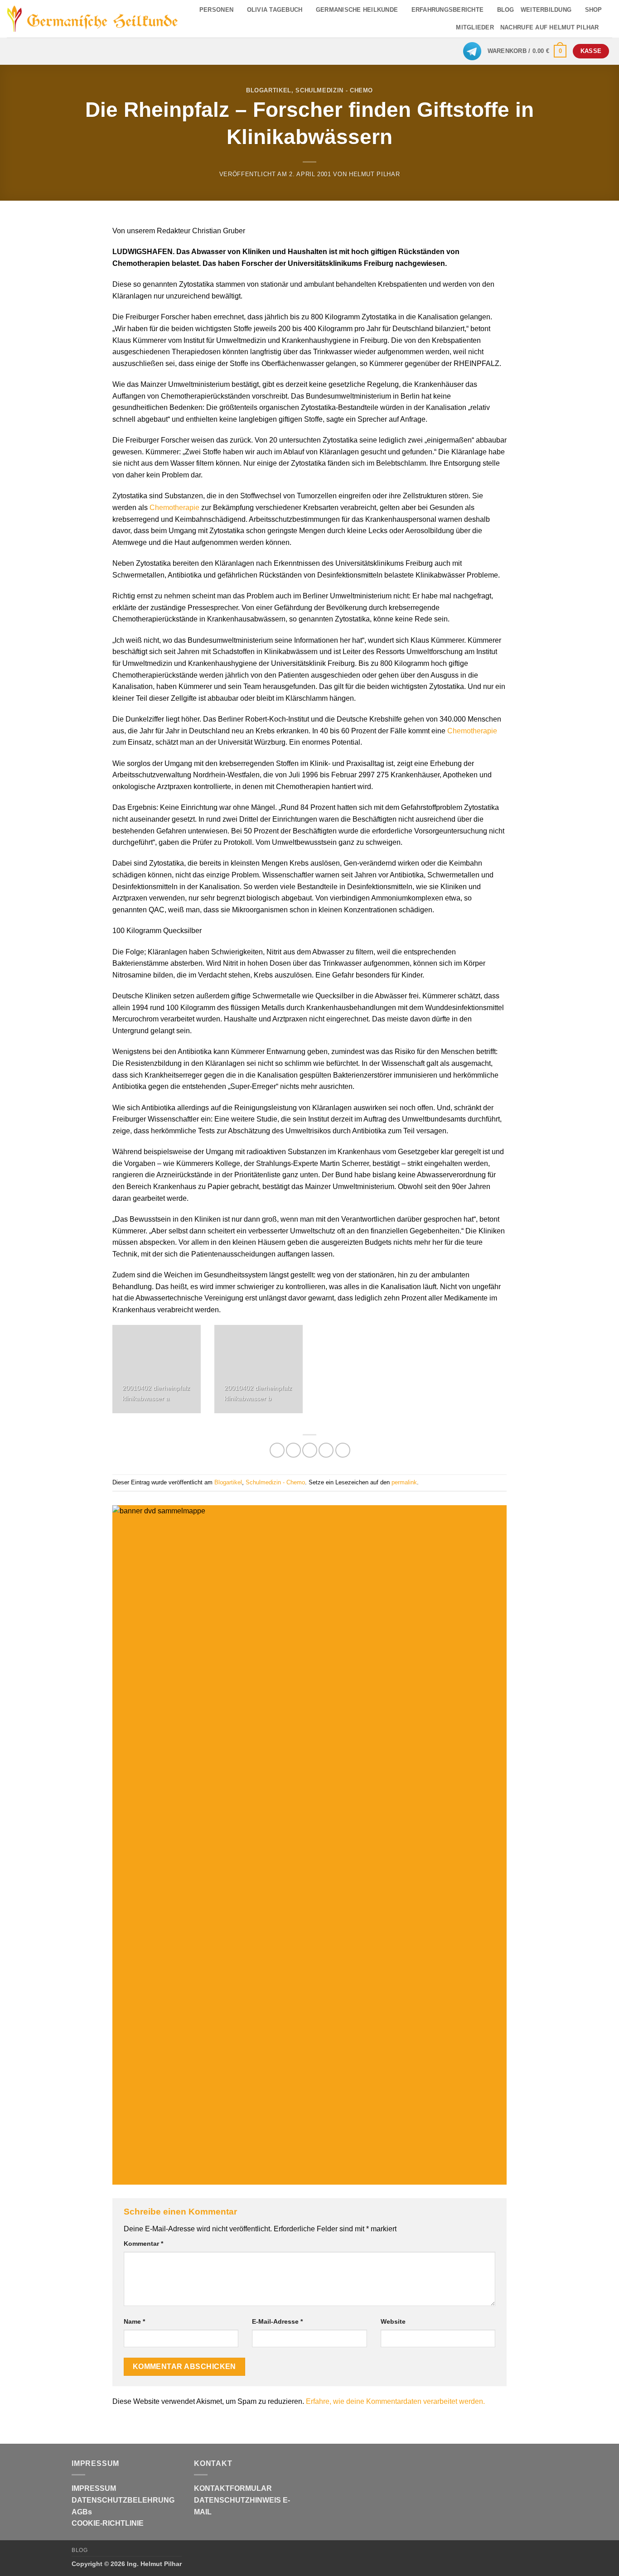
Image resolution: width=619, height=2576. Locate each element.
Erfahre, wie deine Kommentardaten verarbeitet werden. (395, 2401)
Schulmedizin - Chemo (334, 90)
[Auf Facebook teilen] (277, 1450)
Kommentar (143, 2244)
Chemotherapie (174, 508)
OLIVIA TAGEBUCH (275, 10)
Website (393, 2321)
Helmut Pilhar (374, 174)
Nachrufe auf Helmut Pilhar (550, 27)
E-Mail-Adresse (277, 2321)
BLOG (506, 10)
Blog (80, 2550)
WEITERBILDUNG (546, 10)
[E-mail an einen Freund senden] (310, 1450)
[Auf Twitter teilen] (293, 1450)
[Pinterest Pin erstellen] (326, 1450)
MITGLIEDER (475, 27)
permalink (404, 1482)
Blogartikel (269, 90)
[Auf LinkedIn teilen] (343, 1450)
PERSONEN (216, 10)
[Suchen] (609, 28)
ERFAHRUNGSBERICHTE (448, 10)
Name (134, 2321)
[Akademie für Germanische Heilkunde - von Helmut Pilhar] (93, 19)
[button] (527, 51)
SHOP (594, 10)
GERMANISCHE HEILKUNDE (357, 10)
